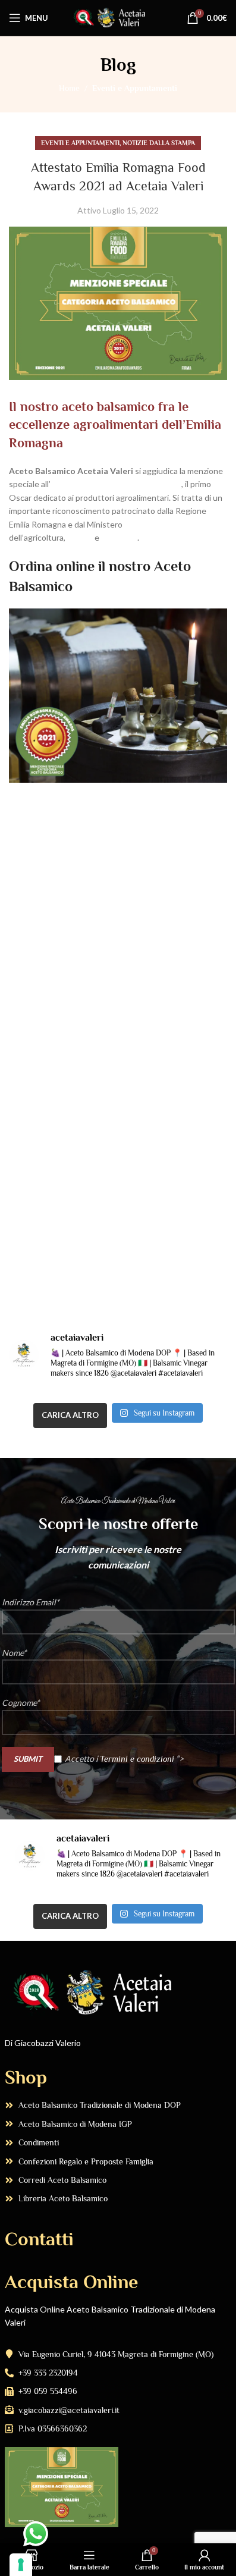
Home (69, 88)
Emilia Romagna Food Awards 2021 (116, 484)
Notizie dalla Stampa (159, 143)
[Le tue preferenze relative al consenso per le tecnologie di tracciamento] (21, 2565)
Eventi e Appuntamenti (135, 88)
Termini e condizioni (137, 1758)
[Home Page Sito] (118, 17)
